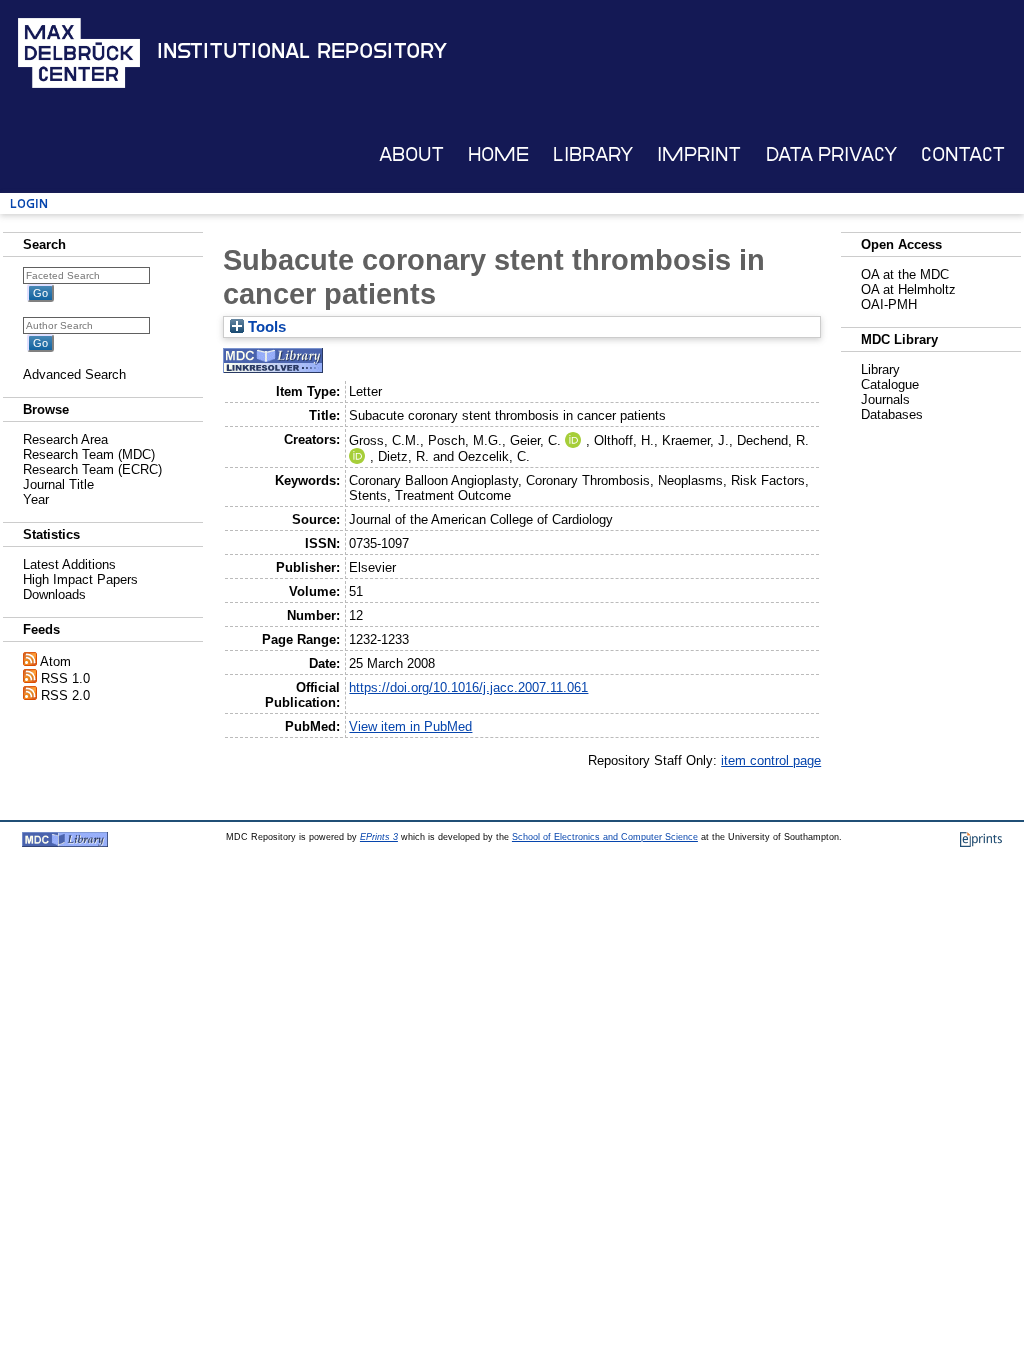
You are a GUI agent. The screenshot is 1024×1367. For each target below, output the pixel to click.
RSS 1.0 (65, 678)
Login (29, 203)
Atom (55, 661)
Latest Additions (69, 564)
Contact (963, 154)
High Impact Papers (80, 579)
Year (36, 499)
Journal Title (58, 484)
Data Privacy (831, 154)
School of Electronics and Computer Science (605, 837)
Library (593, 154)
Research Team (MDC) (89, 454)
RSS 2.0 (65, 695)
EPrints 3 (379, 837)
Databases (892, 414)
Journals (885, 399)
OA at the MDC (905, 274)
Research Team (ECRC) (92, 469)
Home (498, 154)
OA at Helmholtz (908, 289)
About (411, 154)
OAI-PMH (889, 304)
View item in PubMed (410, 726)
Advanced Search (74, 374)
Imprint (699, 154)
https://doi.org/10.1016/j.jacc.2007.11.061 (468, 687)
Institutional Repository (302, 51)
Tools (265, 327)
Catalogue (890, 384)
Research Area (65, 439)
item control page (771, 760)
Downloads (54, 594)
